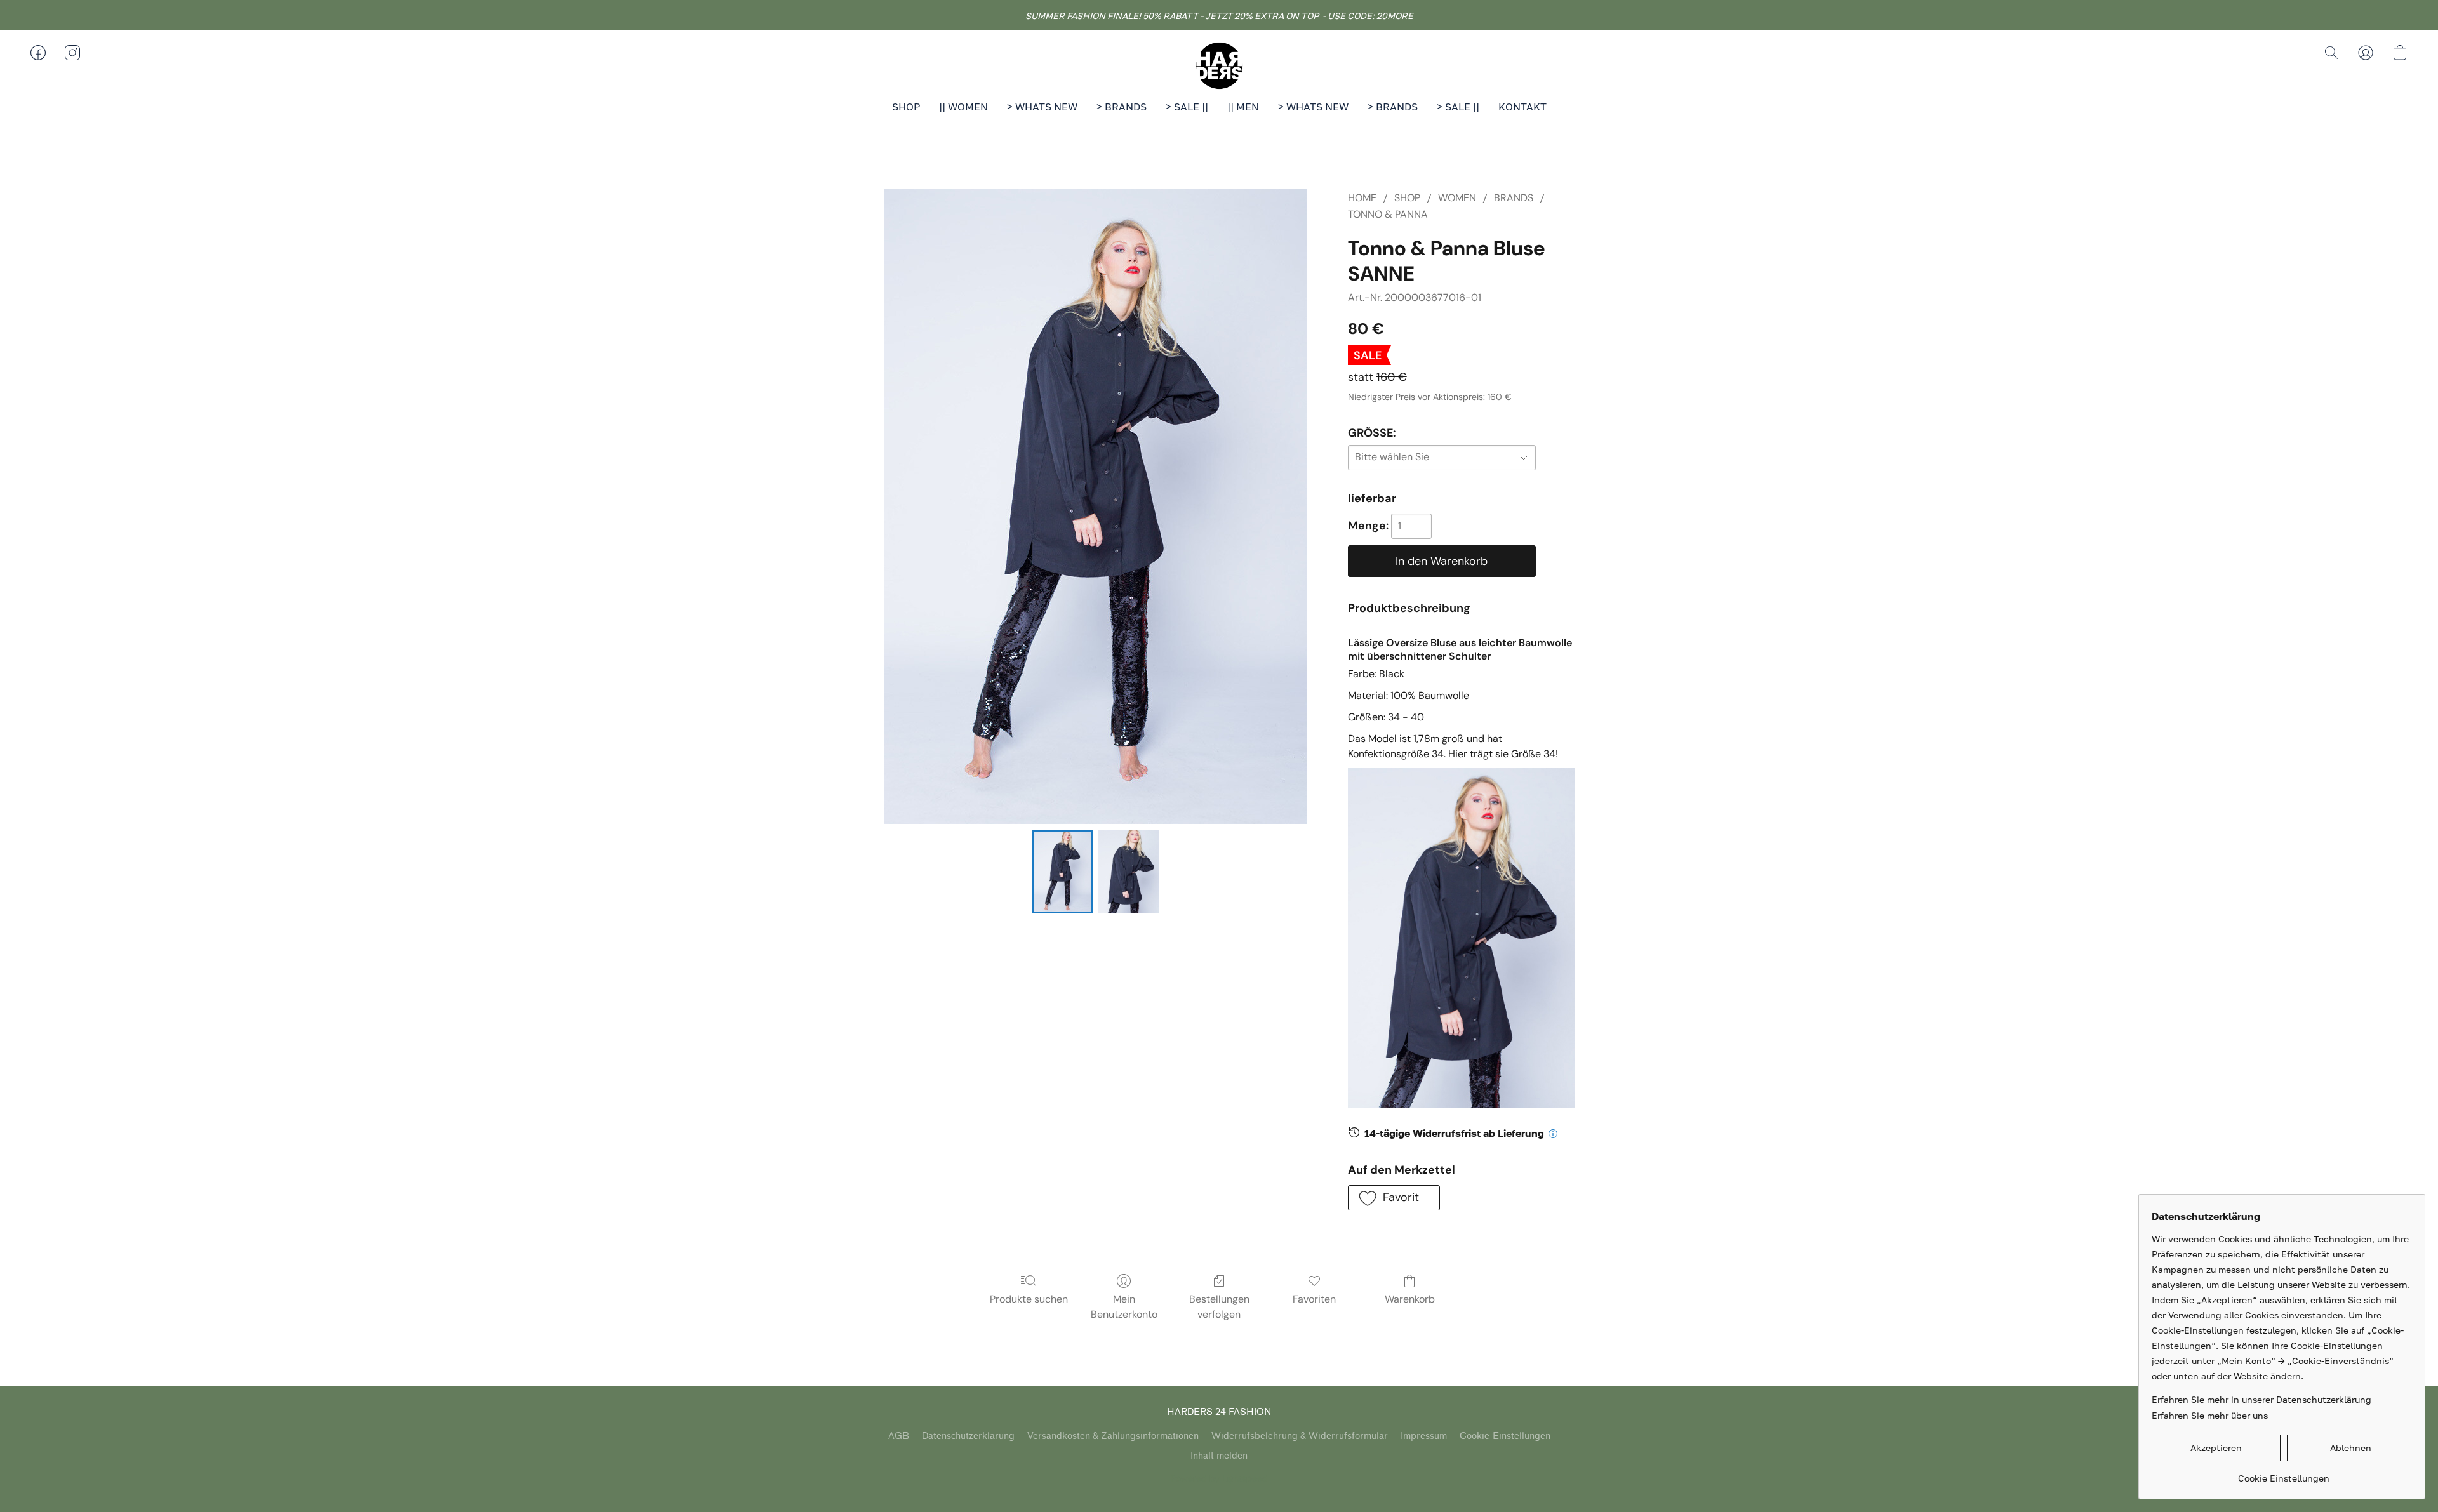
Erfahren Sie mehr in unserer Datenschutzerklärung (2261, 1399)
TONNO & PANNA (1388, 214)
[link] (2283, 1474)
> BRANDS (1122, 107)
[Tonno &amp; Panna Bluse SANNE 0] (1063, 872)
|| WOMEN (963, 107)
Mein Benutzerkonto (1124, 1307)
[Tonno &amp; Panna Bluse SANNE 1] (1128, 872)
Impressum (1424, 1436)
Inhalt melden (1219, 1456)
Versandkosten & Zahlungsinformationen (1113, 1436)
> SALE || (1187, 107)
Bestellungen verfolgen (1219, 1307)
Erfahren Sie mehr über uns (2210, 1415)
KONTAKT (1522, 107)
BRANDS (1514, 198)
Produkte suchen (1029, 1299)
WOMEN (1457, 198)
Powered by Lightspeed (1219, 1478)
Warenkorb (1410, 1299)
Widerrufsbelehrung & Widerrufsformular (1300, 1436)
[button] (1219, 65)
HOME (1362, 198)
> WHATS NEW (1042, 107)
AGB (899, 1436)
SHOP (906, 107)
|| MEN (1243, 107)
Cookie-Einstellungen (1505, 1436)
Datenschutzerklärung (968, 1436)
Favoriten (1314, 1299)
